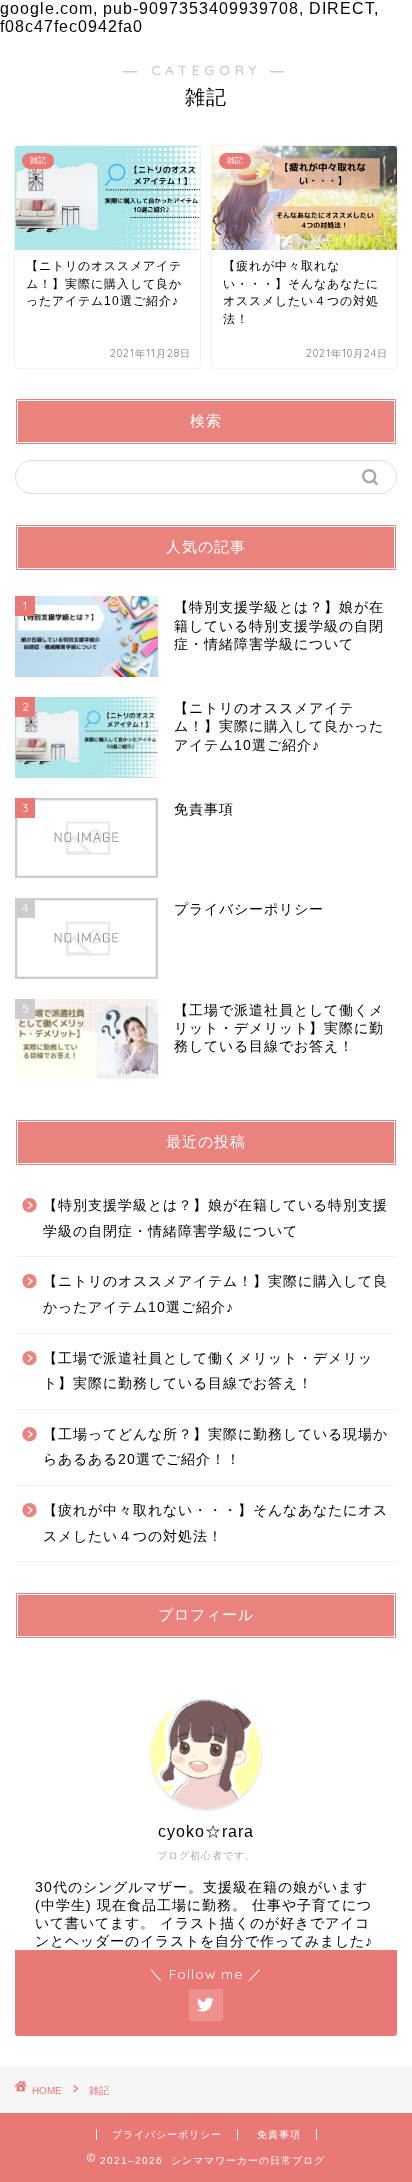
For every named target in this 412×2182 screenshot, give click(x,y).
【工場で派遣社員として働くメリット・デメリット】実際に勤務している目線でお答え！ (208, 1371)
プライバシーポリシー (167, 2134)
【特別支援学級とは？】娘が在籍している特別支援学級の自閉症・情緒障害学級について (215, 1218)
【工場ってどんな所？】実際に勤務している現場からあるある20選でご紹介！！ (215, 1447)
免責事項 (279, 2134)
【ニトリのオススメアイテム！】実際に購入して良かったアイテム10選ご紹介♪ (215, 1294)
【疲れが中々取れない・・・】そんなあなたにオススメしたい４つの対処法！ (215, 1523)
